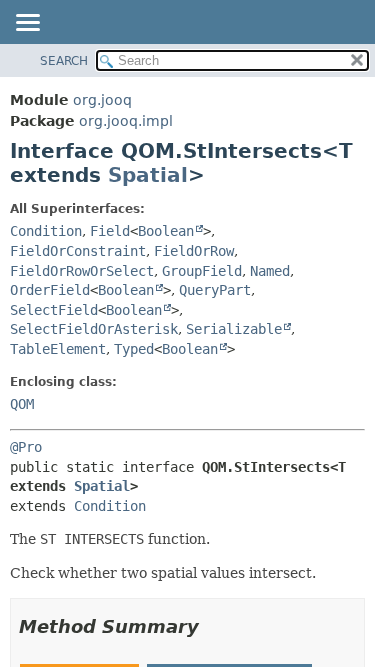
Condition (46, 231)
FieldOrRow (194, 251)
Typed (134, 349)
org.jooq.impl (126, 121)
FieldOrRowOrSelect (82, 271)
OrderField (50, 290)
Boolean (166, 231)
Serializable (234, 329)
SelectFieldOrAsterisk (94, 329)
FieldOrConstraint (78, 251)
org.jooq (102, 100)
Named (270, 271)
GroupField (202, 271)
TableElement (58, 349)
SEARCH (64, 61)
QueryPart (215, 290)
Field (110, 231)
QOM (22, 404)
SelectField (54, 310)
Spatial (148, 175)
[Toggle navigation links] (27, 24)
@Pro (26, 447)
